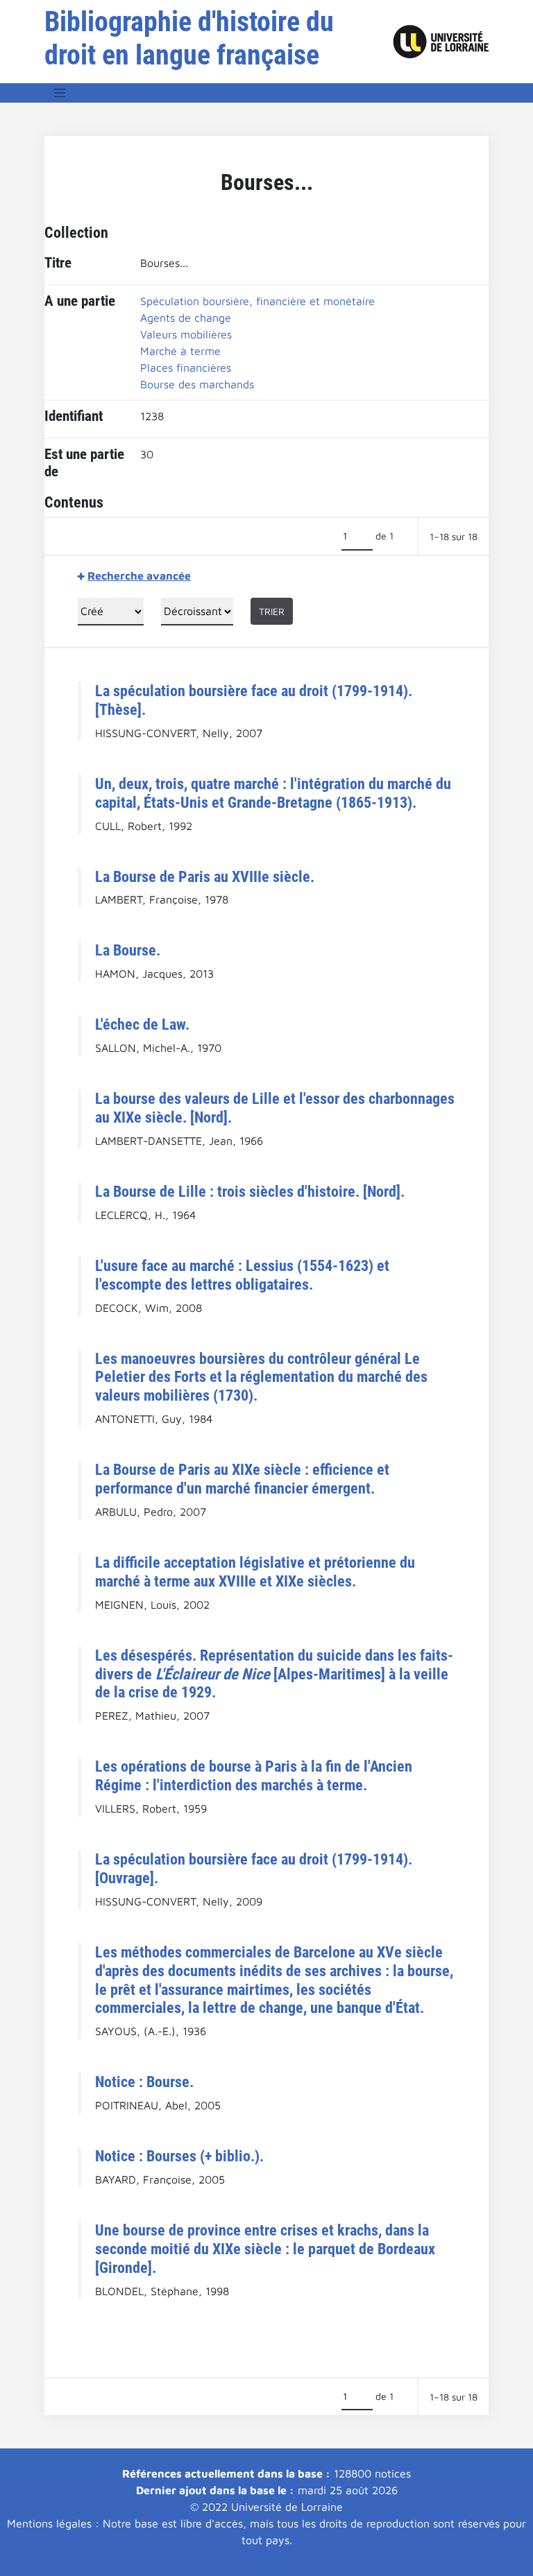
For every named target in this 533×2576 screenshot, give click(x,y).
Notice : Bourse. (144, 2082)
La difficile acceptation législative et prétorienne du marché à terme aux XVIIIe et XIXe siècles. (255, 1572)
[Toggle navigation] (60, 93)
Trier (272, 611)
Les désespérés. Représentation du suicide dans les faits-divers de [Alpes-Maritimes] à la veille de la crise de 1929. (274, 1674)
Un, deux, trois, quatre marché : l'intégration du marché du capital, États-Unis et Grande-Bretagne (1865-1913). (273, 793)
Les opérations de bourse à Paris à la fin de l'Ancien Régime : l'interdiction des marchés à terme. (254, 1775)
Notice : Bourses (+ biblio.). (179, 2156)
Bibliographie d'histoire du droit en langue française (189, 38)
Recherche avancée (139, 576)
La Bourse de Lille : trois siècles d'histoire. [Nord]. (250, 1191)
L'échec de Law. (142, 1024)
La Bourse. (128, 950)
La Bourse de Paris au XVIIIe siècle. (205, 876)
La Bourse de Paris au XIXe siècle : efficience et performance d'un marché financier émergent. (242, 1479)
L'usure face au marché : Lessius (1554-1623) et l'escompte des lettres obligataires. (242, 1275)
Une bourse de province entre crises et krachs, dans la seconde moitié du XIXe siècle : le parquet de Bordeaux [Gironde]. (265, 2249)
